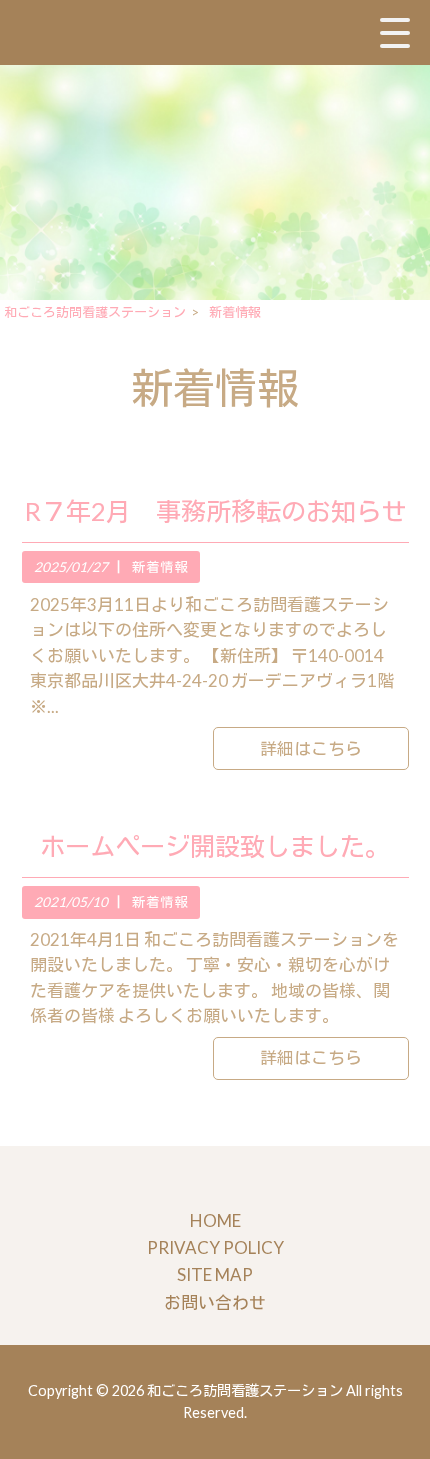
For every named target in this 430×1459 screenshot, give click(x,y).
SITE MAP (215, 1274)
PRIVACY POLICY (215, 1247)
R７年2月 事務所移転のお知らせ (215, 511)
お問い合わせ (215, 1302)
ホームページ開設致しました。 (215, 846)
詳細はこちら (311, 748)
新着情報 (160, 567)
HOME (215, 1220)
